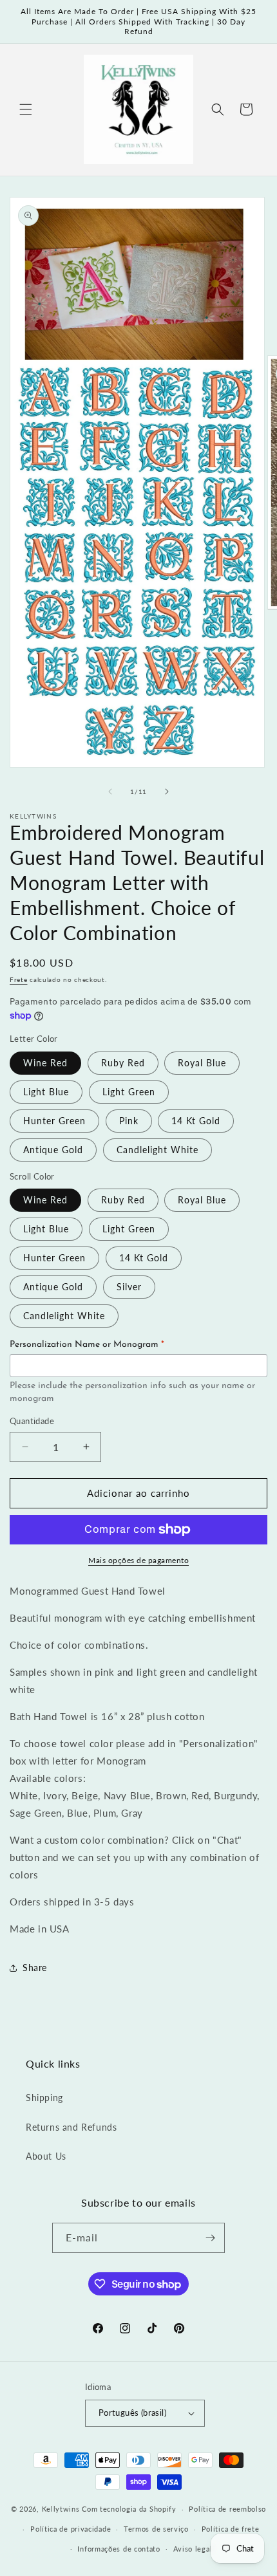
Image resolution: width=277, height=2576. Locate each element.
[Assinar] (210, 2238)
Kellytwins (61, 2509)
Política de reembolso (227, 2509)
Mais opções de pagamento (138, 1560)
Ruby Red (123, 1063)
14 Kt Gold (196, 1121)
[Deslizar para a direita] (167, 792)
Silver (129, 1287)
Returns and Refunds (71, 2127)
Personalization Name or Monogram (87, 1345)
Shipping (44, 2098)
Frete (19, 979)
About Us (46, 2156)
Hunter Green (54, 1121)
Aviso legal (193, 2549)
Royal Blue (202, 1063)
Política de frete (231, 2529)
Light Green (129, 1092)
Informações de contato (119, 2549)
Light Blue (46, 1092)
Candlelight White (158, 1150)
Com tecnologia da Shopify (129, 2509)
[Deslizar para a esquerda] (110, 792)
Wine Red (45, 1063)
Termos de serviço (156, 2529)
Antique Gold (53, 1150)
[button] (26, 109)
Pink (129, 1121)
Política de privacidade (71, 2529)
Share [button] (35, 1968)
